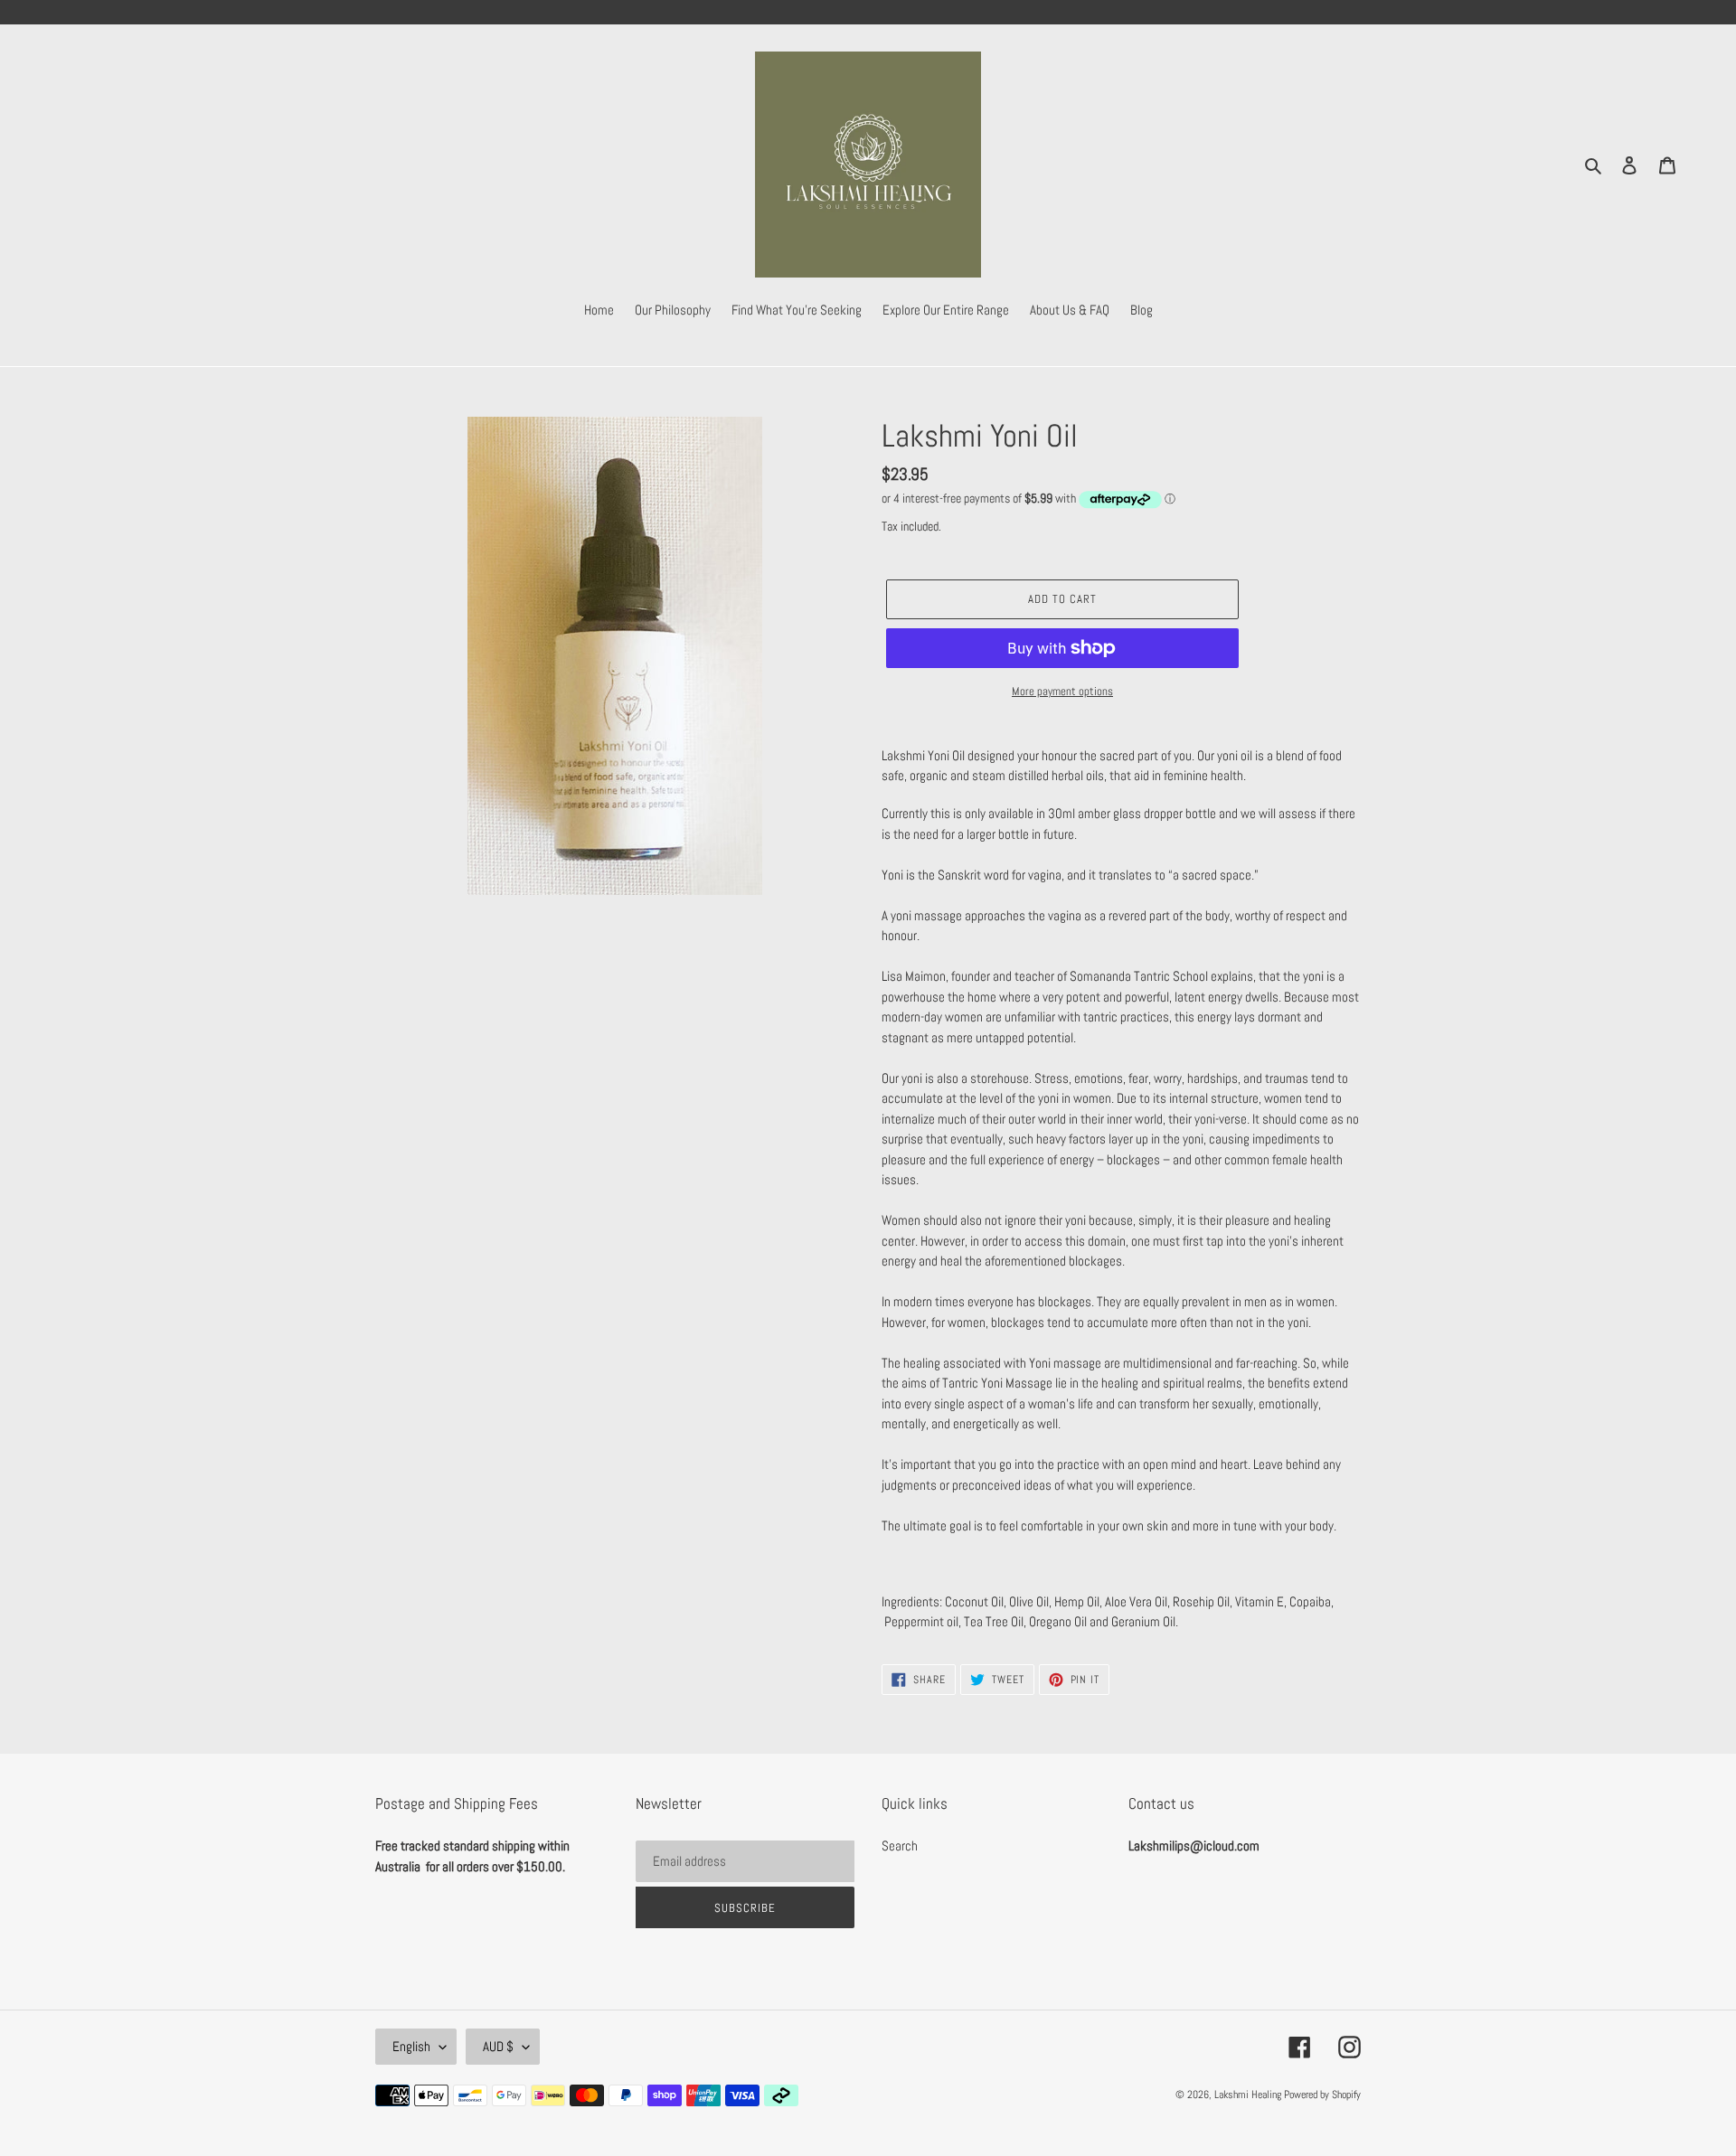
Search (900, 1845)
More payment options (1062, 691)
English (411, 2046)
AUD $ (498, 2046)
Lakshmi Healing (1249, 2095)
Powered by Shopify (1322, 2095)
